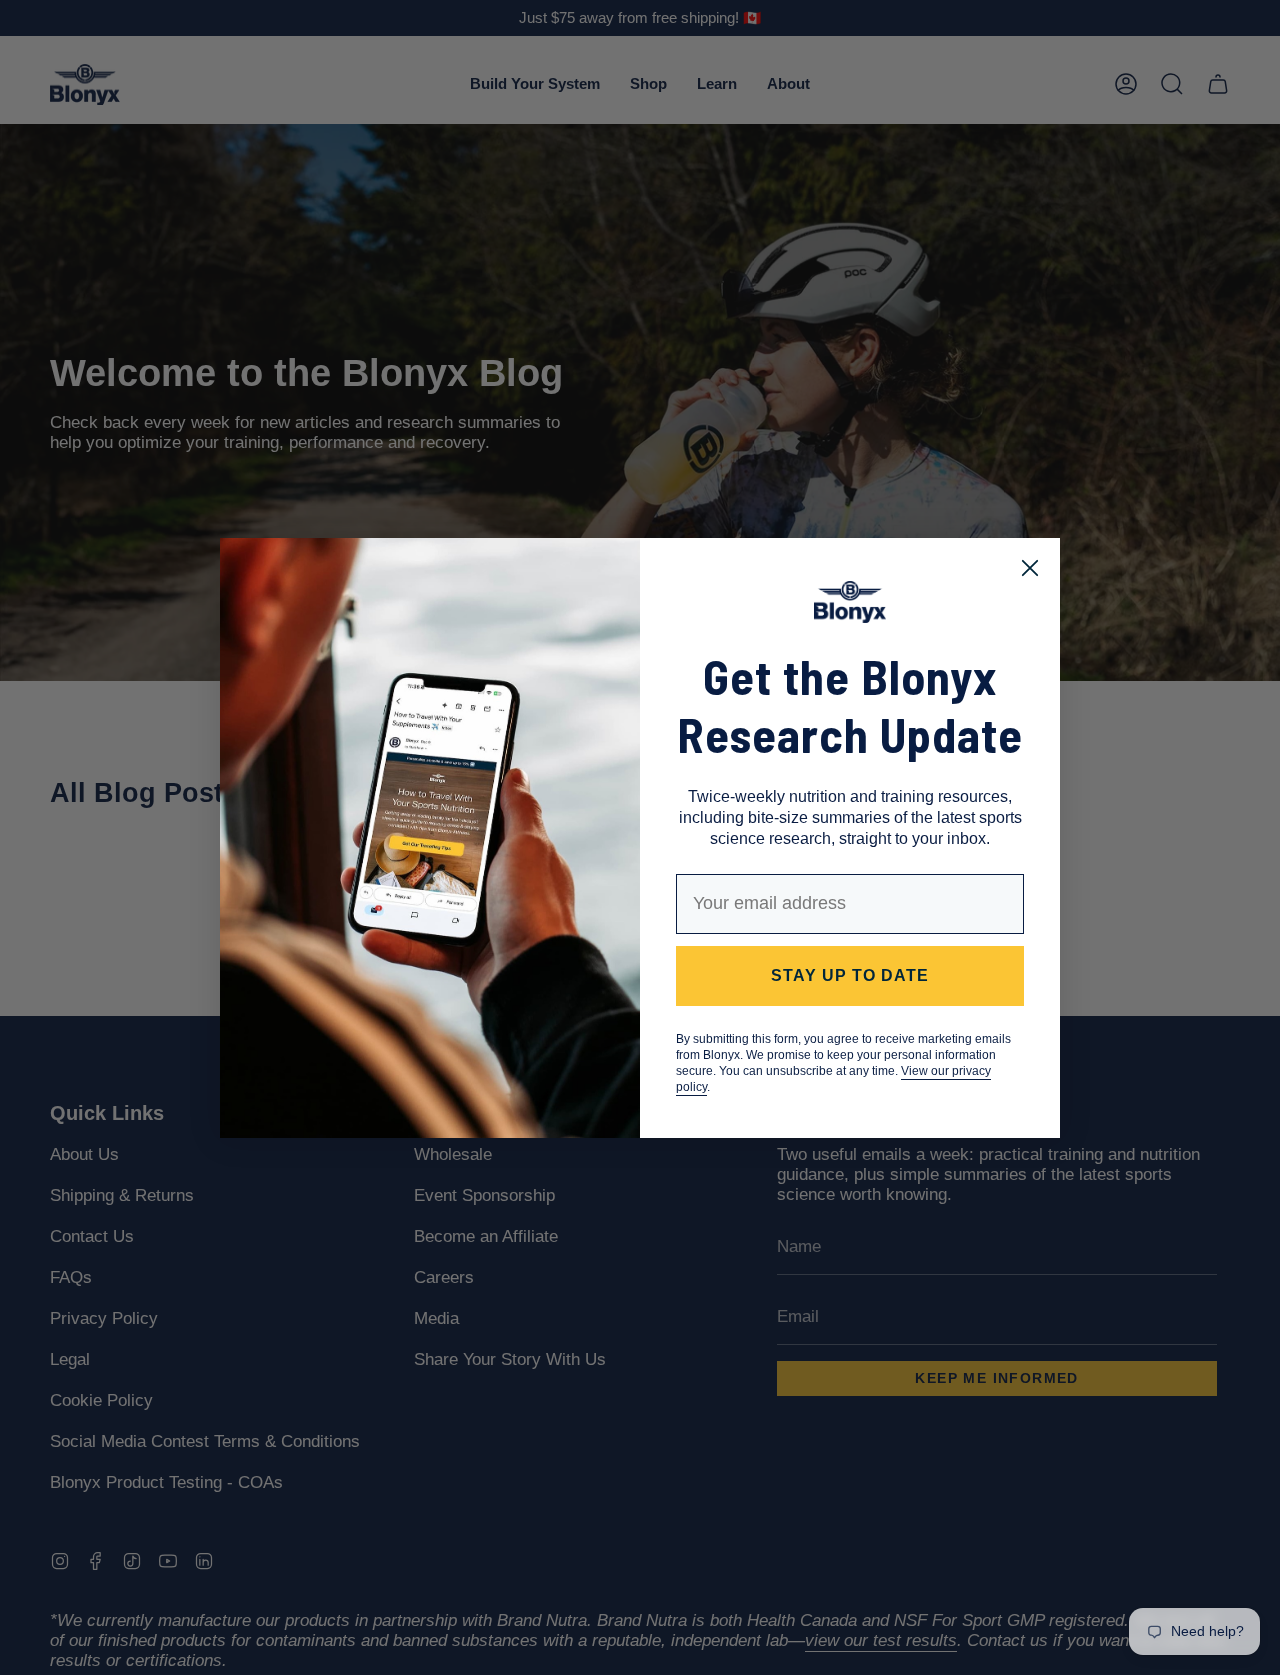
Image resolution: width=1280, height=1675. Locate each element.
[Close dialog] (1030, 568)
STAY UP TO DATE (850, 975)
